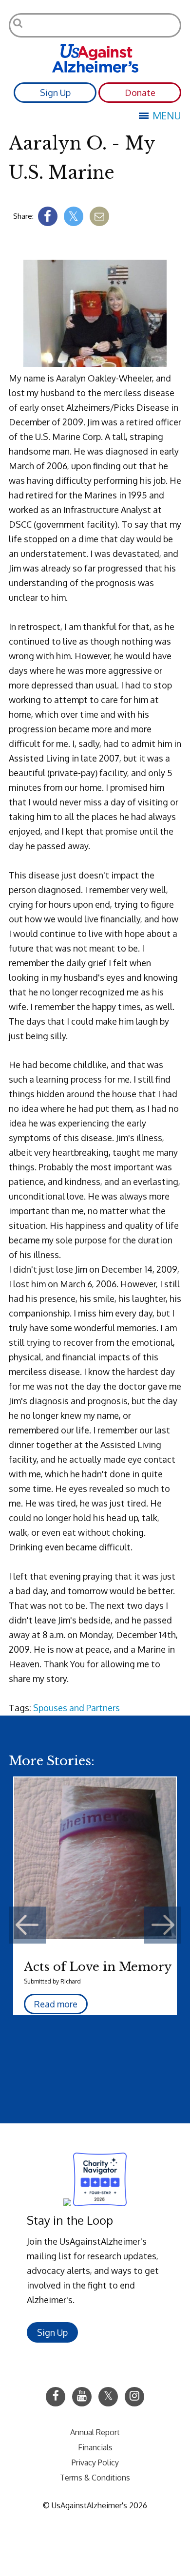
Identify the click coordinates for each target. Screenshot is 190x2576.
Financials (95, 2447)
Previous (27, 1925)
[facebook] (48, 216)
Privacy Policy (95, 2462)
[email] (99, 216)
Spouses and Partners (76, 1708)
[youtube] (82, 2397)
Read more (56, 2004)
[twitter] (74, 216)
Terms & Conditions (95, 2478)
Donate (140, 93)
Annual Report (95, 2432)
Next (163, 1925)
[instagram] (134, 2397)
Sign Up (55, 93)
